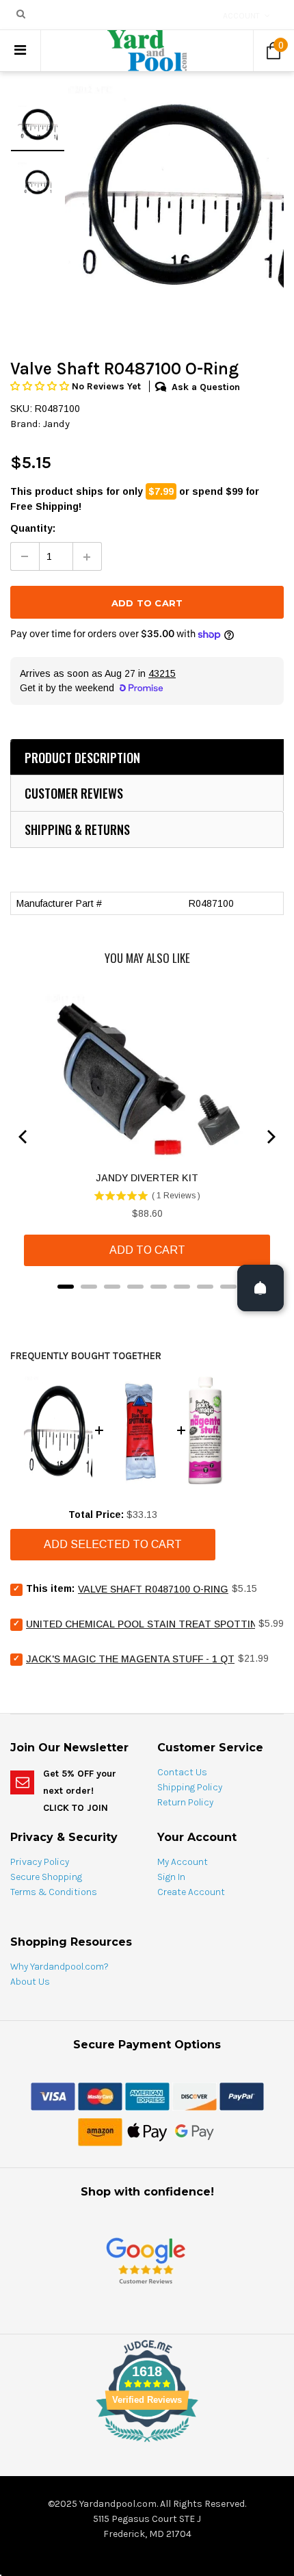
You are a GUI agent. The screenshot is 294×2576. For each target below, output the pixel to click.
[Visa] (53, 2096)
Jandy (56, 424)
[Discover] (195, 2096)
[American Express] (147, 2096)
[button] (41, 386)
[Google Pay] (195, 2131)
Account (241, 16)
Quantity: (33, 528)
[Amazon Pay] (100, 2131)
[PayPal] (242, 2096)
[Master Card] (100, 2096)
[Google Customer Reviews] (146, 2260)
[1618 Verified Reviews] (147, 2445)
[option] (174, 194)
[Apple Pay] (147, 2131)
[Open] (260, 1288)
